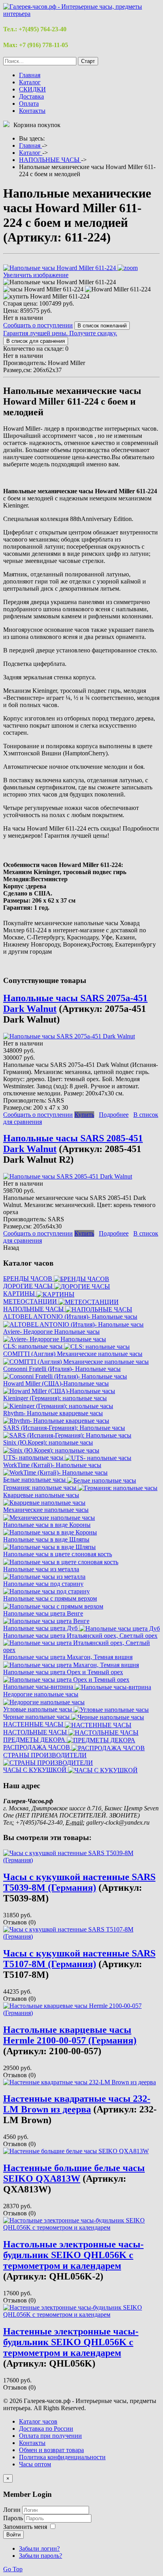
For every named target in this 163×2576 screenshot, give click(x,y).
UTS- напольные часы (34, 1457)
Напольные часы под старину (43, 1584)
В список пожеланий (102, 326)
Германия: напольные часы (41, 1488)
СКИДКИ (32, 89)
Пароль (14, 2518)
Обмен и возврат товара (51, 2450)
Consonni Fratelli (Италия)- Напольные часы (62, 1369)
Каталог (30, 82)
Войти (13, 2535)
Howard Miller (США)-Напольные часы (56, 1383)
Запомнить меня (25, 2527)
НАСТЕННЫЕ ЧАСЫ (34, 1724)
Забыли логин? (39, 2548)
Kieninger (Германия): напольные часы (55, 1398)
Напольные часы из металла (41, 1569)
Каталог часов (38, 2421)
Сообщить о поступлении (38, 325)
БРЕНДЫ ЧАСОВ (28, 1278)
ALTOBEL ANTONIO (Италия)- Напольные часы (70, 1317)
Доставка (31, 96)
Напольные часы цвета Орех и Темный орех (63, 1672)
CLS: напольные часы (34, 1346)
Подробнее (114, 1115)
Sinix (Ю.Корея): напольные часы (48, 1442)
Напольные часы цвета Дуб (41, 1628)
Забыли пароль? (41, 2556)
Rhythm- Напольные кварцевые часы (53, 1413)
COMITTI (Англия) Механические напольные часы (73, 1354)
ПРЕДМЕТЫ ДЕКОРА (35, 1740)
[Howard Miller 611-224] (118, 289)
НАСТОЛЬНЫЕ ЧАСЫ (36, 1732)
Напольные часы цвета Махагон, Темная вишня (68, 1657)
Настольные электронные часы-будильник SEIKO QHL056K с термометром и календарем (73, 2255)
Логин (12, 2510)
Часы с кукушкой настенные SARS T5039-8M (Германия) (79, 1882)
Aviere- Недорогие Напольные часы (51, 1332)
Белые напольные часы (35, 1480)
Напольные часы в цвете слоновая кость (58, 1554)
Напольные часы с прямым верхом (50, 1598)
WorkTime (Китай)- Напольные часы (52, 1465)
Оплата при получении (50, 2436)
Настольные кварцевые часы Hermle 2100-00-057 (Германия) (70, 2035)
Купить (84, 1115)
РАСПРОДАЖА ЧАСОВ (37, 1747)
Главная (30, 75)
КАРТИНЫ (20, 1294)
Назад (11, 1248)
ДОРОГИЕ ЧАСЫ (29, 1286)
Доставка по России (46, 2429)
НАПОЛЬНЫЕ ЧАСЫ (34, 1309)
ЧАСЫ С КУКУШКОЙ (36, 1770)
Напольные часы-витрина (39, 1687)
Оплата (29, 104)
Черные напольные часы (37, 1717)
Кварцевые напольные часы (41, 1495)
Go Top (13, 2569)
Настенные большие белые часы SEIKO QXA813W (74, 2173)
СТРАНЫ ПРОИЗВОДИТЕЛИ (45, 1755)
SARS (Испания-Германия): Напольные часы (64, 1428)
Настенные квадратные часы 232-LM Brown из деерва (77, 2104)
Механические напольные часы (46, 1510)
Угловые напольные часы (38, 1709)
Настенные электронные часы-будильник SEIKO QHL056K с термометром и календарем (71, 2342)
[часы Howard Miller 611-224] (43, 289)
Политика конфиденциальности (62, 2457)
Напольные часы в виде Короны (47, 1525)
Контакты (32, 111)
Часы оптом (35, 2464)
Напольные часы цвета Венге (43, 1613)
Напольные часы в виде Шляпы (46, 1539)
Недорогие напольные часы (41, 1694)
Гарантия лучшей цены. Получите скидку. (60, 333)
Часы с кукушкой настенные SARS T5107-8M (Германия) (79, 1959)
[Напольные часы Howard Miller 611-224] (60, 282)
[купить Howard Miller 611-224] (46, 297)
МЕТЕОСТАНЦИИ (31, 1301)
